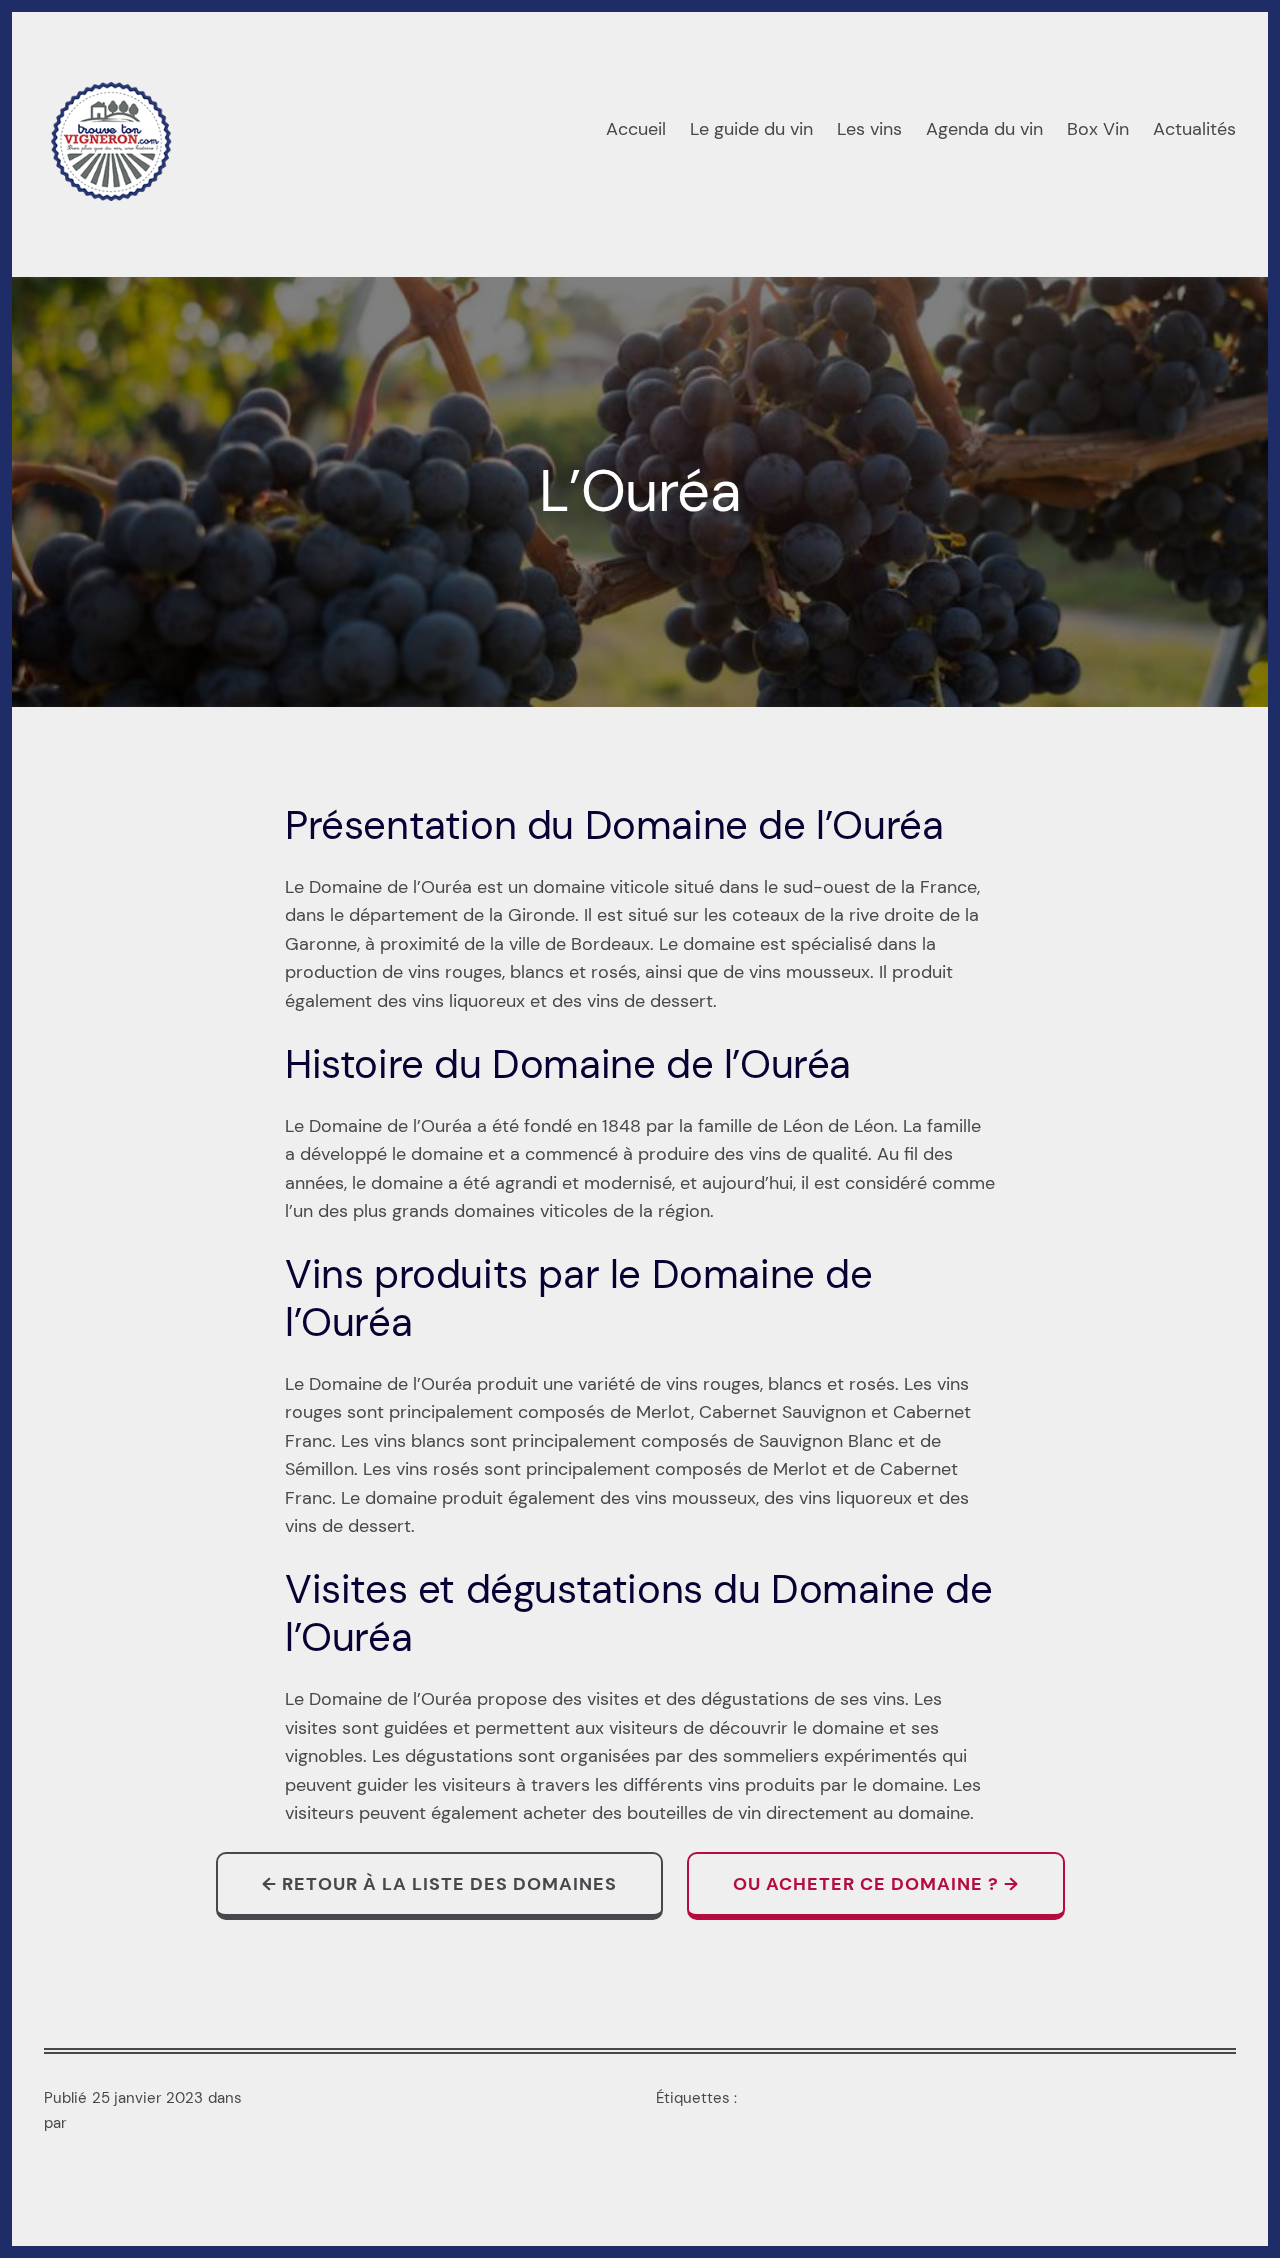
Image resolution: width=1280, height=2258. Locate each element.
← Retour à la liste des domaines (439, 1884)
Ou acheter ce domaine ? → (876, 1884)
